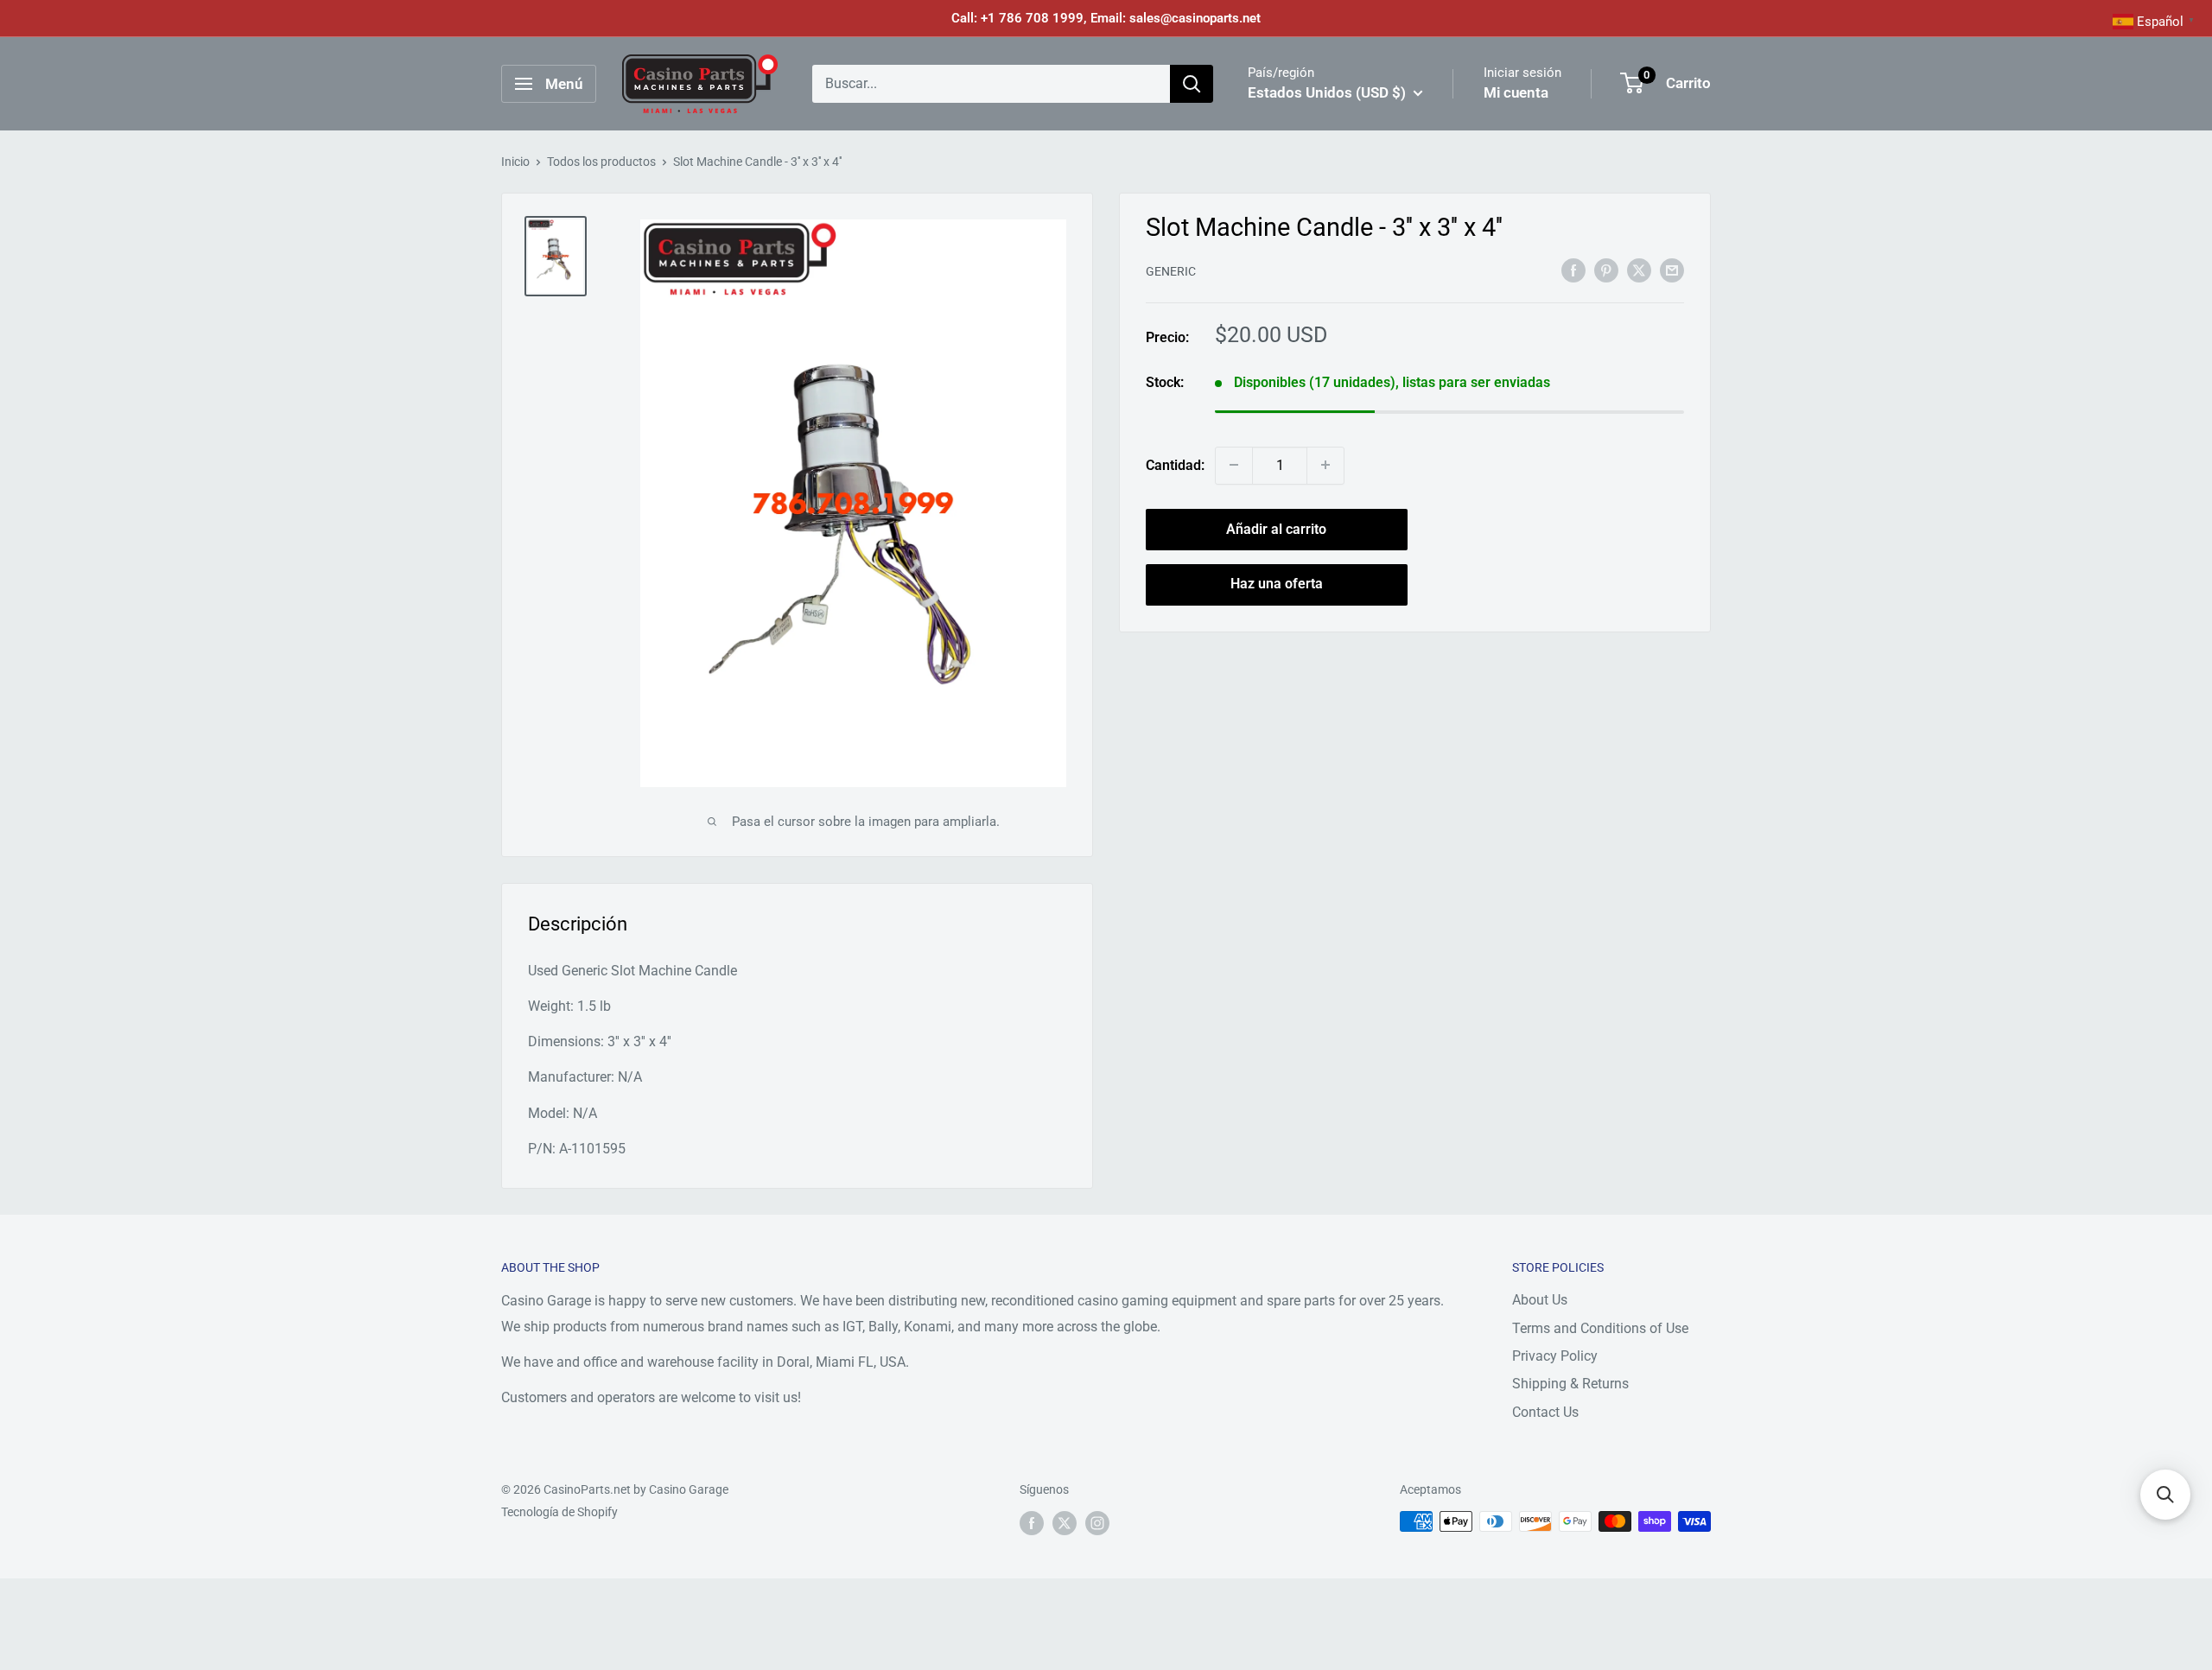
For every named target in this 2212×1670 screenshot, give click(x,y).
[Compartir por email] (1672, 270)
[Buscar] (1192, 84)
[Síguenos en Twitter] (1065, 1523)
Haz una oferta (1277, 584)
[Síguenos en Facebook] (1032, 1523)
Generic (1171, 271)
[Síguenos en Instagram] (1097, 1523)
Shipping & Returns (1570, 1384)
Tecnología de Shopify (559, 1512)
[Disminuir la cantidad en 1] (1234, 465)
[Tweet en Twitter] (1639, 270)
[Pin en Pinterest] (1606, 270)
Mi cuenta (1516, 92)
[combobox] (991, 84)
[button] (2165, 1495)
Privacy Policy (1555, 1356)
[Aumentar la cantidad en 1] (1325, 465)
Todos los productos (601, 162)
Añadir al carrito (1276, 528)
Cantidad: (1175, 465)
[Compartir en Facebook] (1573, 270)
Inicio (515, 162)
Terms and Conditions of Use (1600, 1328)
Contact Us (1545, 1412)
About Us (1540, 1300)
